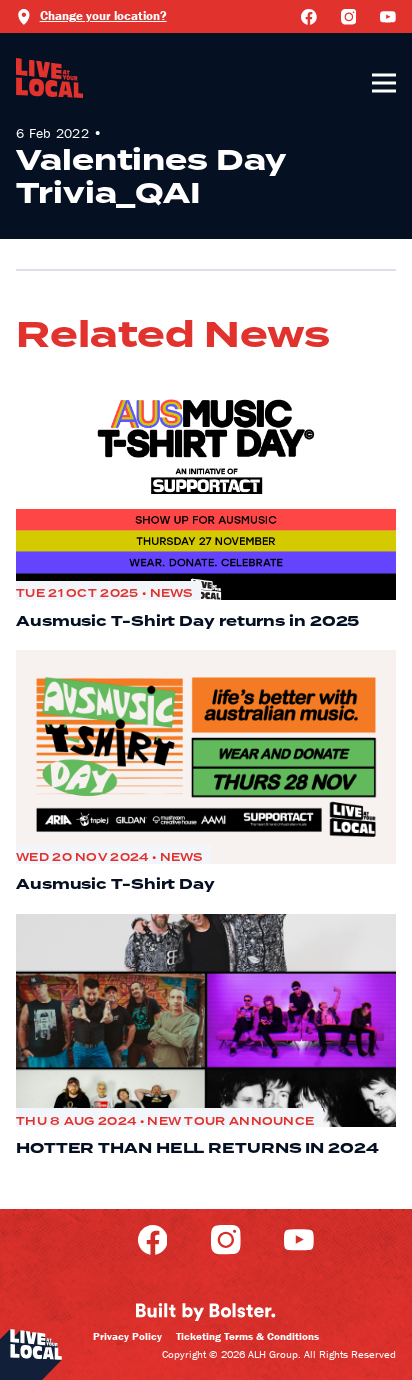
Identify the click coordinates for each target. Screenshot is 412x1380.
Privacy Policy (127, 1336)
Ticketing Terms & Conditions (247, 1336)
